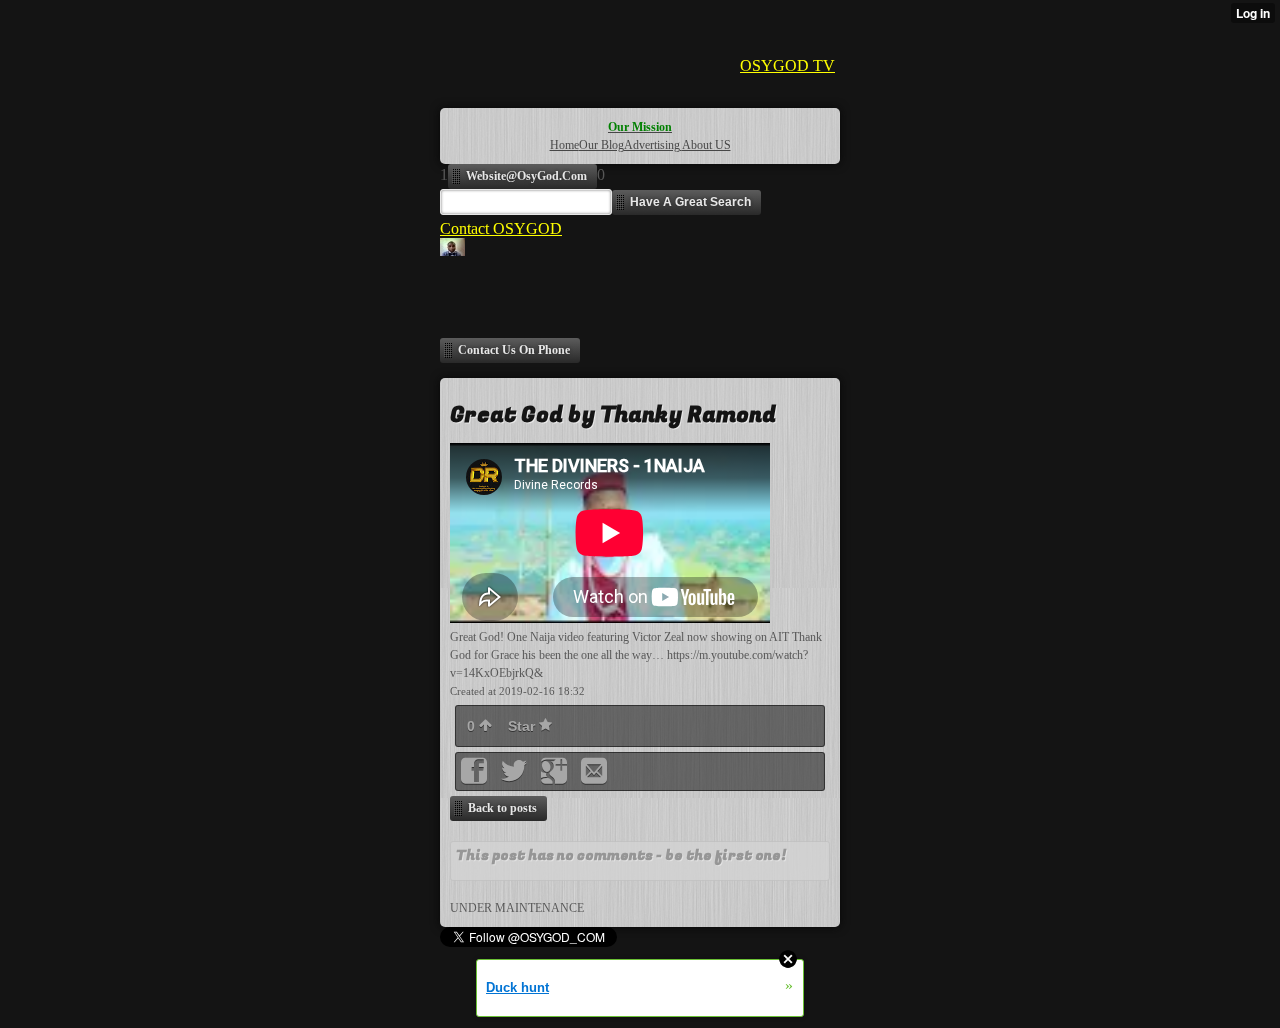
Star (523, 726)
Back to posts (502, 808)
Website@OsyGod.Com (526, 176)
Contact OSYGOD (501, 228)
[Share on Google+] (556, 777)
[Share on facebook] (476, 777)
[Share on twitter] (516, 777)
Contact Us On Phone (514, 350)
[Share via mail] (594, 777)
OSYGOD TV (787, 65)
